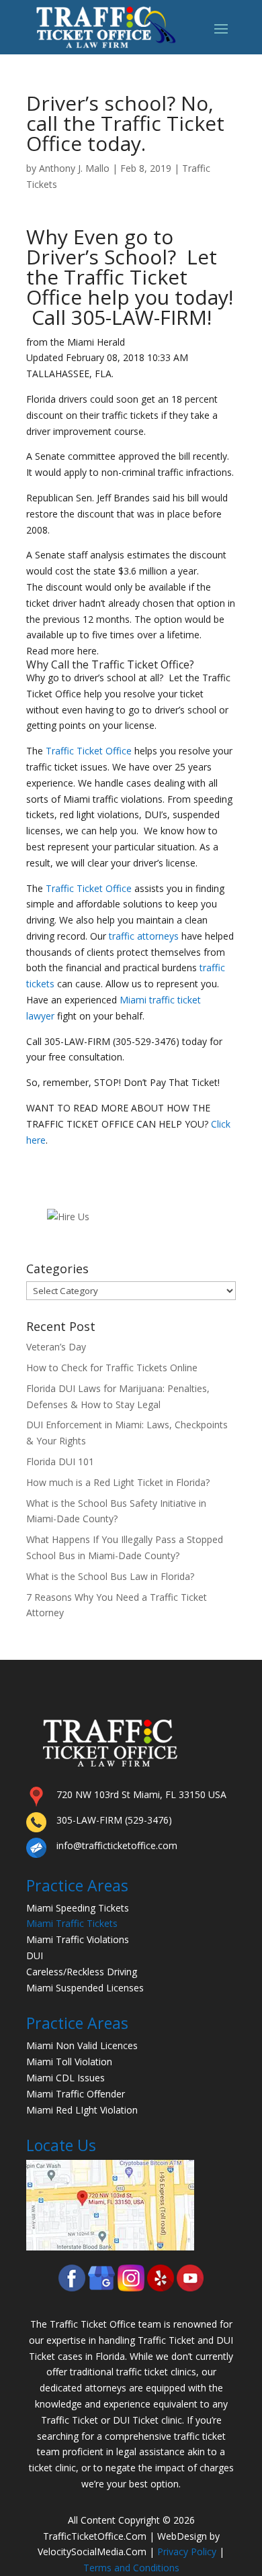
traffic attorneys (144, 936)
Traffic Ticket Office (140, 664)
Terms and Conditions (131, 2568)
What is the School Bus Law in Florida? (110, 1576)
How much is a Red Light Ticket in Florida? (118, 1482)
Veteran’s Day (56, 1347)
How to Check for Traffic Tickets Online (112, 1368)
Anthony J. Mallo (74, 168)
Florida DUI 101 (60, 1462)
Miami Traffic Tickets (72, 1923)
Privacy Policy (187, 2552)
